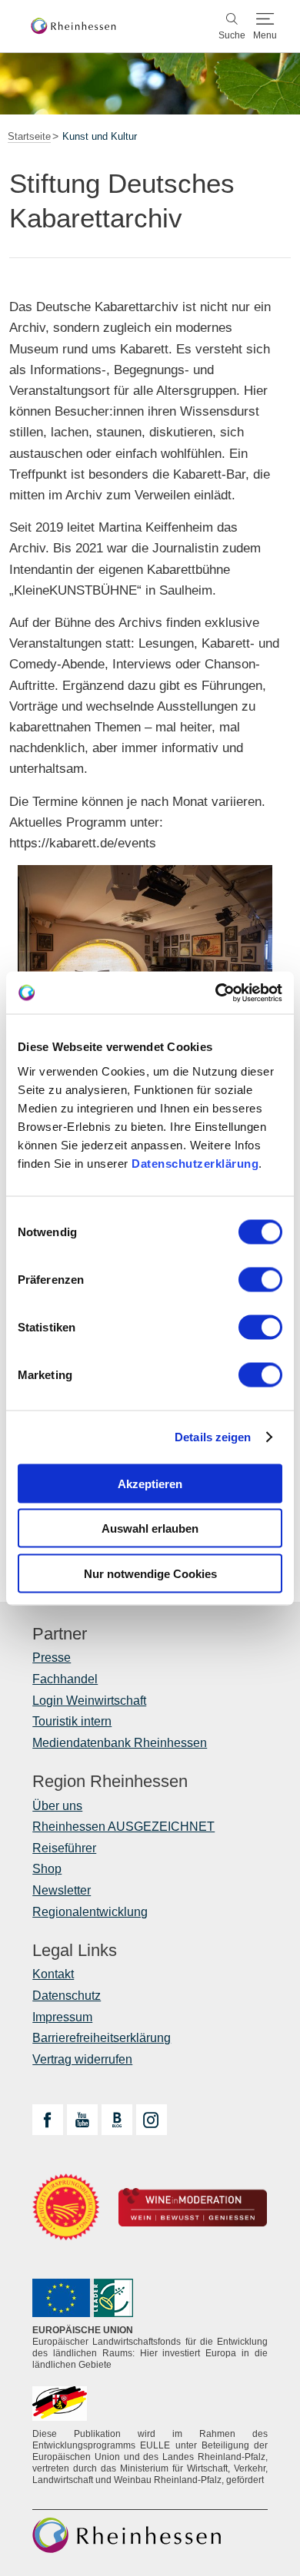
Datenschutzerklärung (195, 1163)
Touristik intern (72, 1721)
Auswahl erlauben (150, 1528)
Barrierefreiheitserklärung (102, 2038)
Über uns (57, 1806)
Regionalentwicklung (90, 1912)
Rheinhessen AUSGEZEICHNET (123, 1827)
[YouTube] (82, 2120)
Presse (52, 1658)
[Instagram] (152, 2120)
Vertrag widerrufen (82, 2059)
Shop (47, 1869)
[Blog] (117, 2120)
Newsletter (62, 1890)
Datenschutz (67, 1996)
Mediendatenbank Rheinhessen (120, 1743)
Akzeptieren (150, 1483)
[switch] (260, 1279)
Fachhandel (65, 1679)
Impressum (62, 2017)
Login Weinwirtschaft (89, 1701)
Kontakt (53, 1974)
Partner (60, 1634)
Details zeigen (213, 1437)
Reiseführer (64, 1848)
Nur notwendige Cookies (150, 1573)
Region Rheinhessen (110, 1782)
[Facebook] (48, 2120)
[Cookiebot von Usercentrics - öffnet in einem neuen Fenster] (216, 993)
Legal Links (75, 1951)
